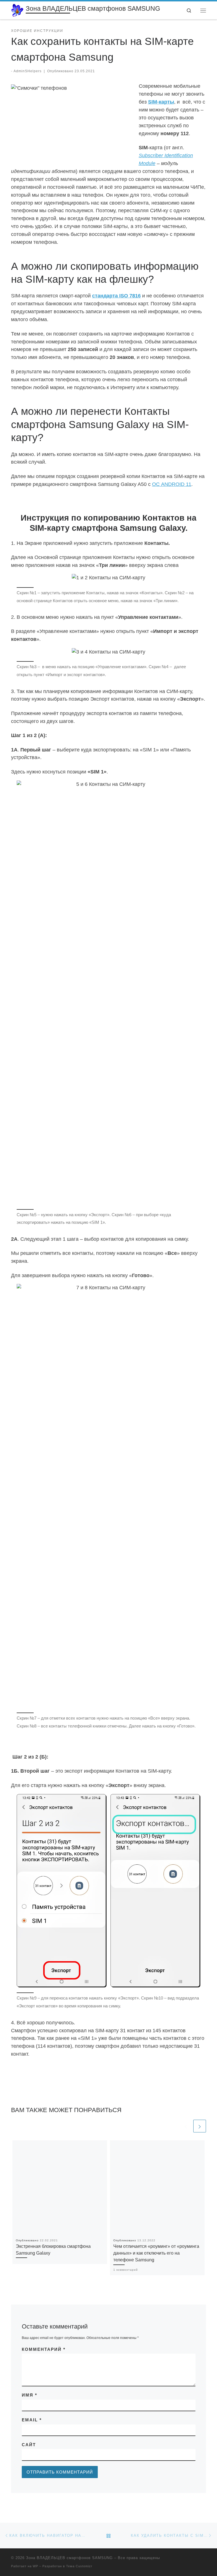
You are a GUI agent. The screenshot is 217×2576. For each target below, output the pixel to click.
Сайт (29, 2445)
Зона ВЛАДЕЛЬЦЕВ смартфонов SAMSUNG (69, 2558)
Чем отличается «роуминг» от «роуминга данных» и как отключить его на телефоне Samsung (156, 2253)
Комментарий (44, 2349)
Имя (30, 2395)
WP (35, 2566)
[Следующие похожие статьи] (200, 2126)
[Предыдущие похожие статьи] (186, 2126)
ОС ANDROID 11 (172, 484)
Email (32, 2420)
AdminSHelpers (28, 71)
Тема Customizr (79, 2566)
